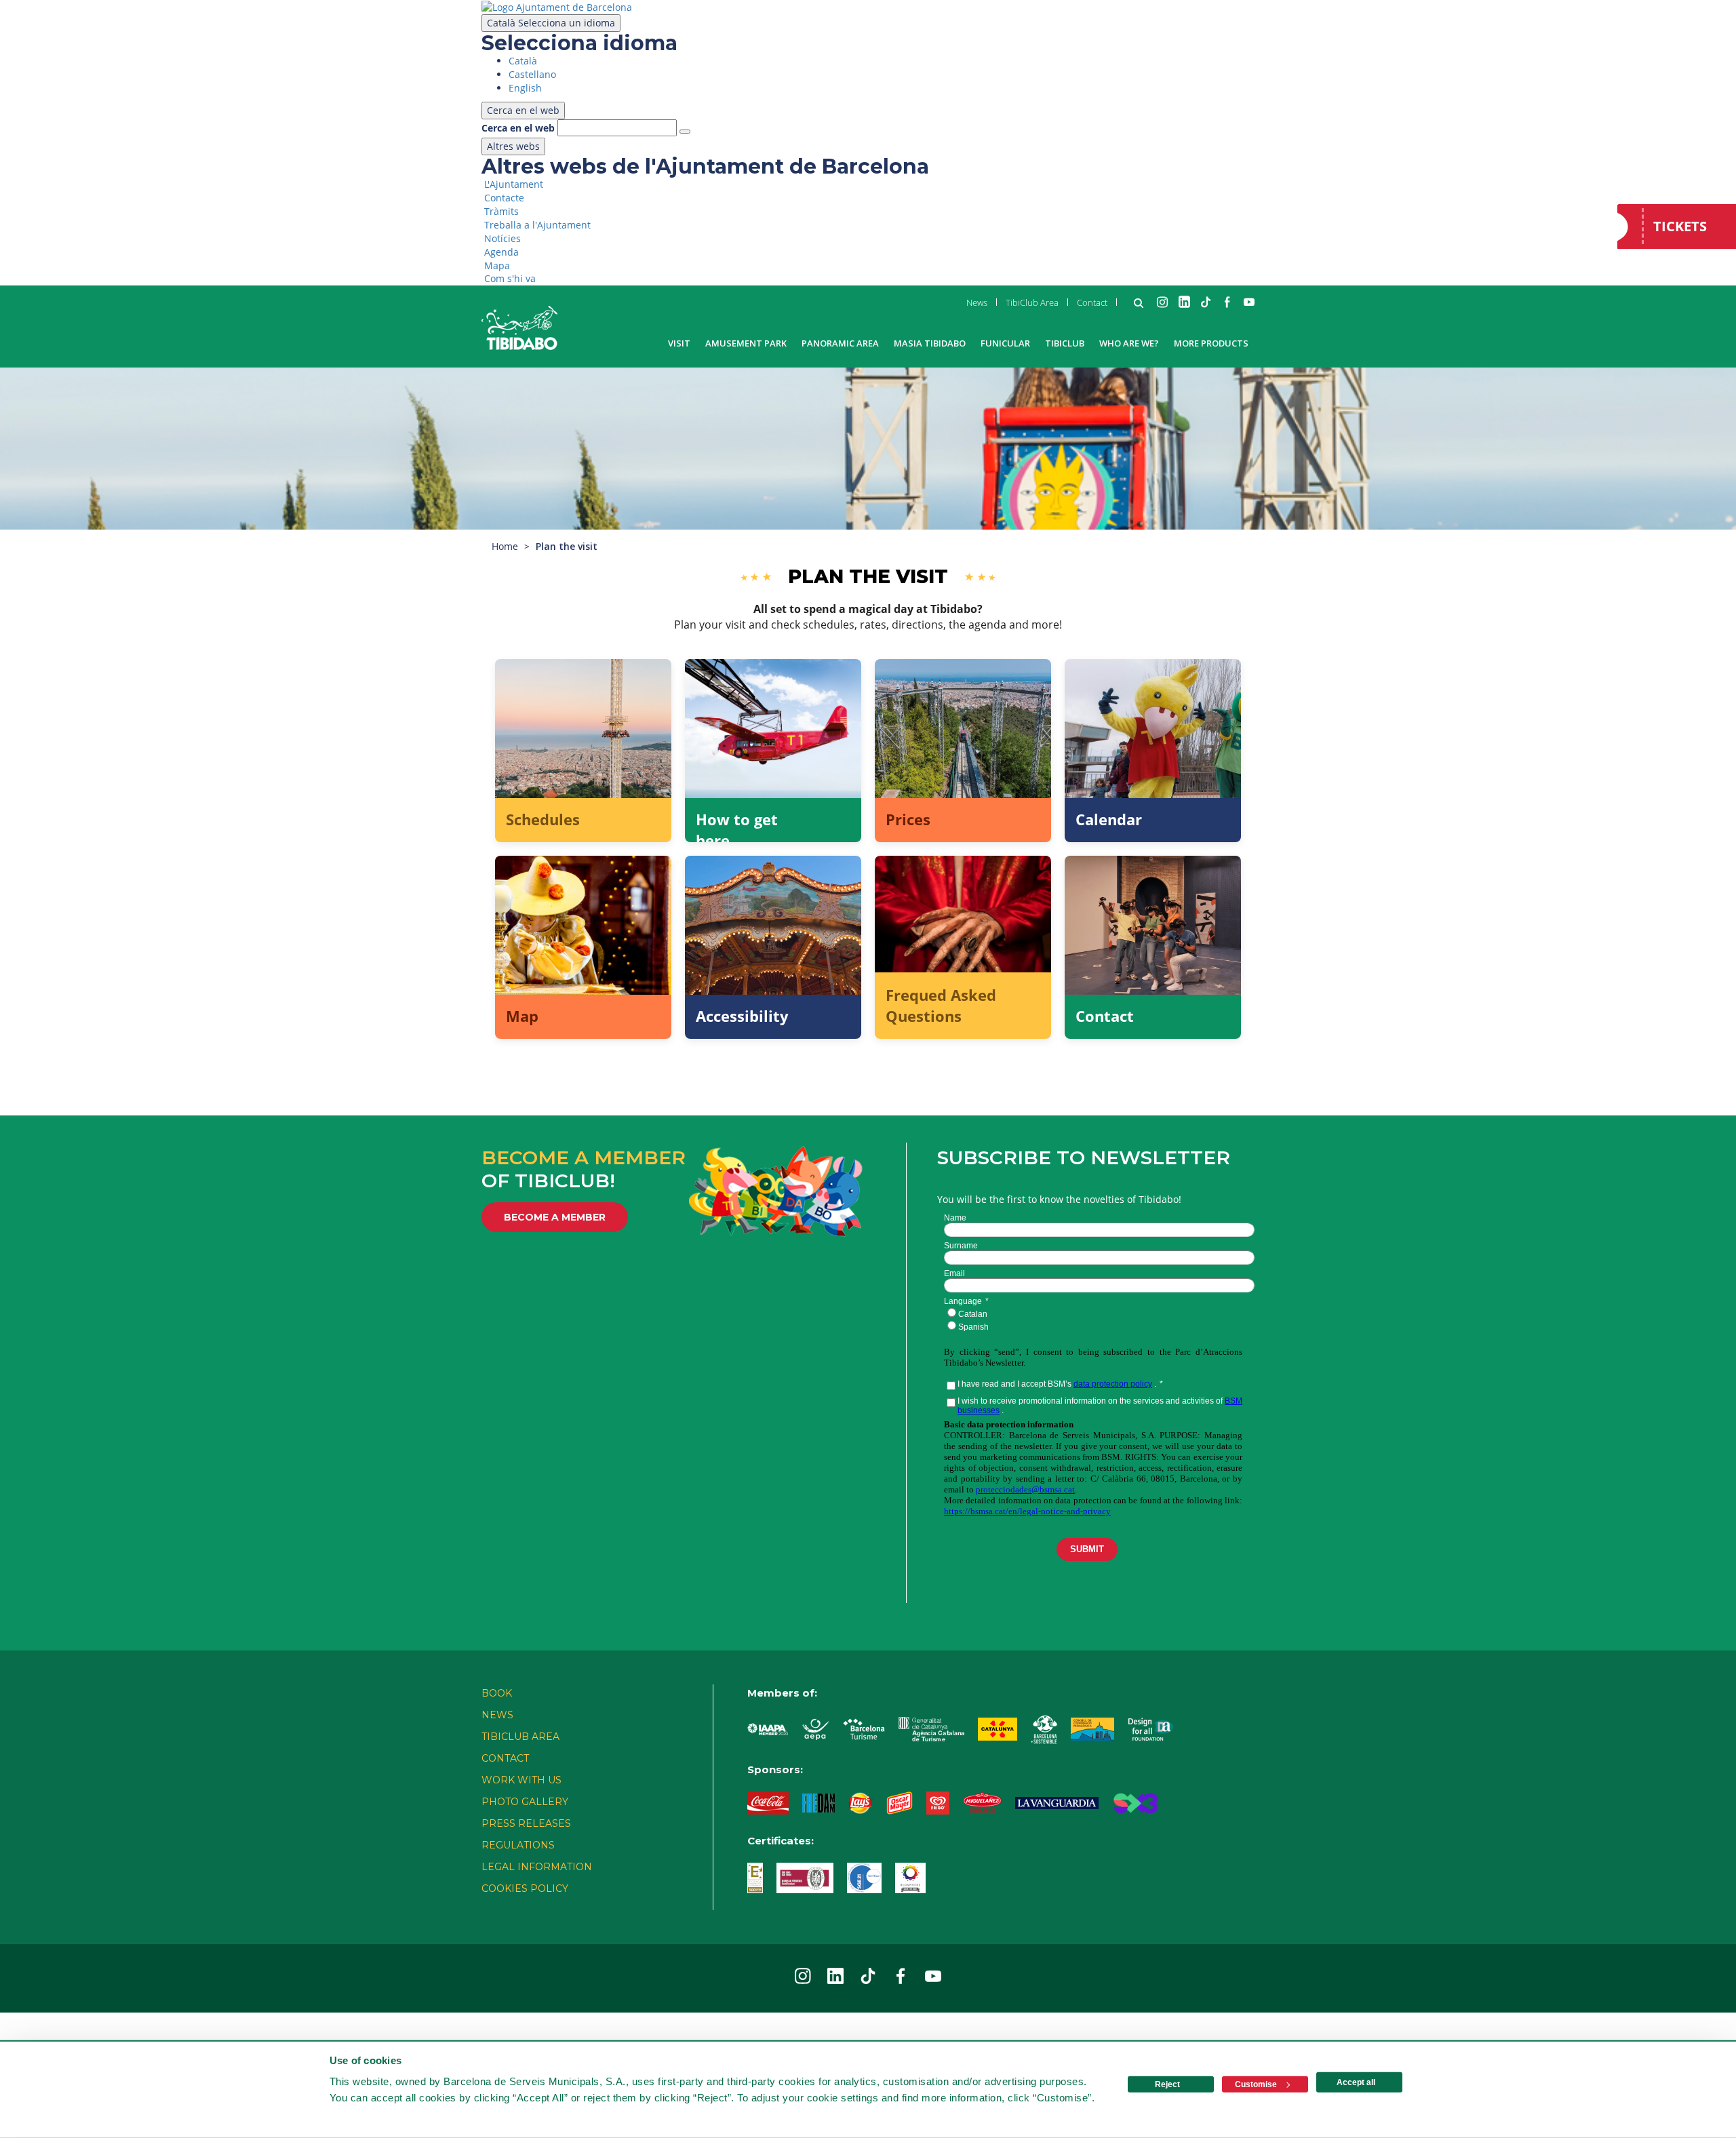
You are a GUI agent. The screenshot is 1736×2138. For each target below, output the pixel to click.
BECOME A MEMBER (555, 1217)
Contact (1092, 302)
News (977, 302)
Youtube (1249, 302)
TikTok (1206, 302)
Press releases (526, 1823)
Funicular (1005, 343)
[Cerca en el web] (685, 132)
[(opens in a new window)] (557, 6)
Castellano (532, 74)
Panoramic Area (840, 343)
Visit (679, 343)
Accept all (1356, 2082)
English (525, 88)
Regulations (518, 1845)
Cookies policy (525, 1888)
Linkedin (1184, 302)
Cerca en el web (518, 128)
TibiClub (1065, 343)
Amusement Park (746, 343)
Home (505, 546)
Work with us (521, 1780)
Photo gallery (525, 1802)
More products (1211, 343)
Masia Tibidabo (930, 343)
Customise (1256, 2084)
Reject (1167, 2084)
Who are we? (1129, 343)
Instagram (1162, 302)
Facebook (1227, 302)
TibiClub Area (1032, 302)
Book (497, 1693)
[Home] (519, 328)
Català (551, 23)
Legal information (537, 1867)
